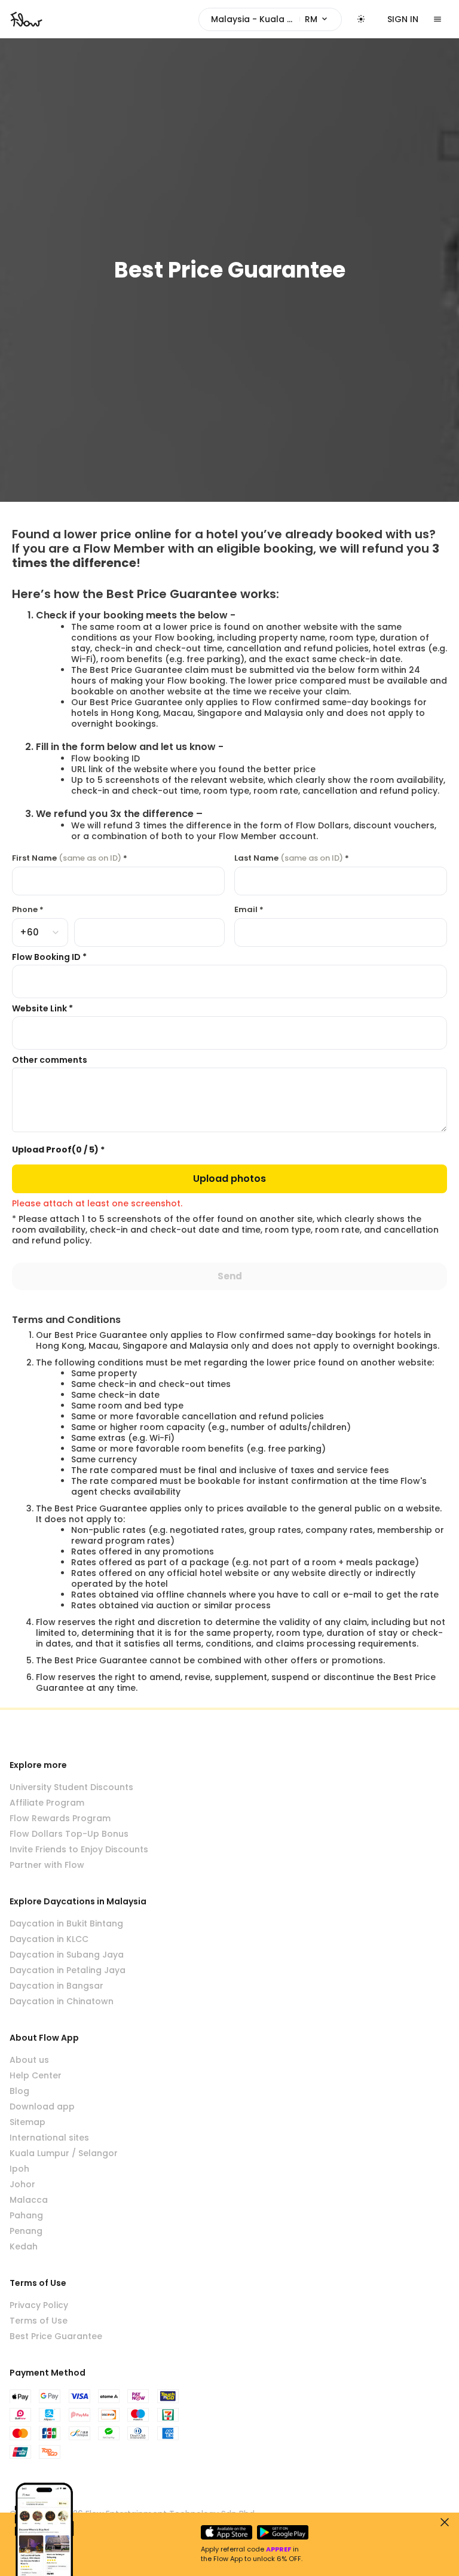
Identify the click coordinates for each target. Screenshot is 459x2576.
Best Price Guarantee (56, 2336)
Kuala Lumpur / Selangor (64, 2153)
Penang (26, 2231)
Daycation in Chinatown (62, 2001)
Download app (42, 2106)
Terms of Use (39, 2321)
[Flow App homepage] (26, 19)
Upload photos (229, 1179)
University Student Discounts (71, 1787)
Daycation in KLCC (49, 1939)
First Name (70, 858)
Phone (28, 910)
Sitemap (27, 2122)
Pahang (26, 2215)
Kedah (24, 2246)
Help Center (36, 2075)
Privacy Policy (39, 2305)
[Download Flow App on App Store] (227, 2532)
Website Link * (42, 1008)
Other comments (50, 1060)
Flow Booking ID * (49, 957)
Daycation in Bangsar (56, 1986)
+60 (29, 932)
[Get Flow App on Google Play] (283, 2532)
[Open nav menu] (437, 19)
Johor (22, 2184)
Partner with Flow (47, 1865)
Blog (19, 2091)
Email (249, 910)
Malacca (29, 2200)
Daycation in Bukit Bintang (66, 1923)
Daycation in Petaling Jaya (68, 1970)
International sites (49, 2138)
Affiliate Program (47, 1803)
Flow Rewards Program (60, 1818)
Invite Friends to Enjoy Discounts (79, 1849)
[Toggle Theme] (361, 19)
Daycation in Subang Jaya (67, 1955)
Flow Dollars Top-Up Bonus (69, 1834)
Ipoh (19, 2169)
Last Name (292, 858)
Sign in (403, 19)
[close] (445, 2522)
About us (29, 2060)
